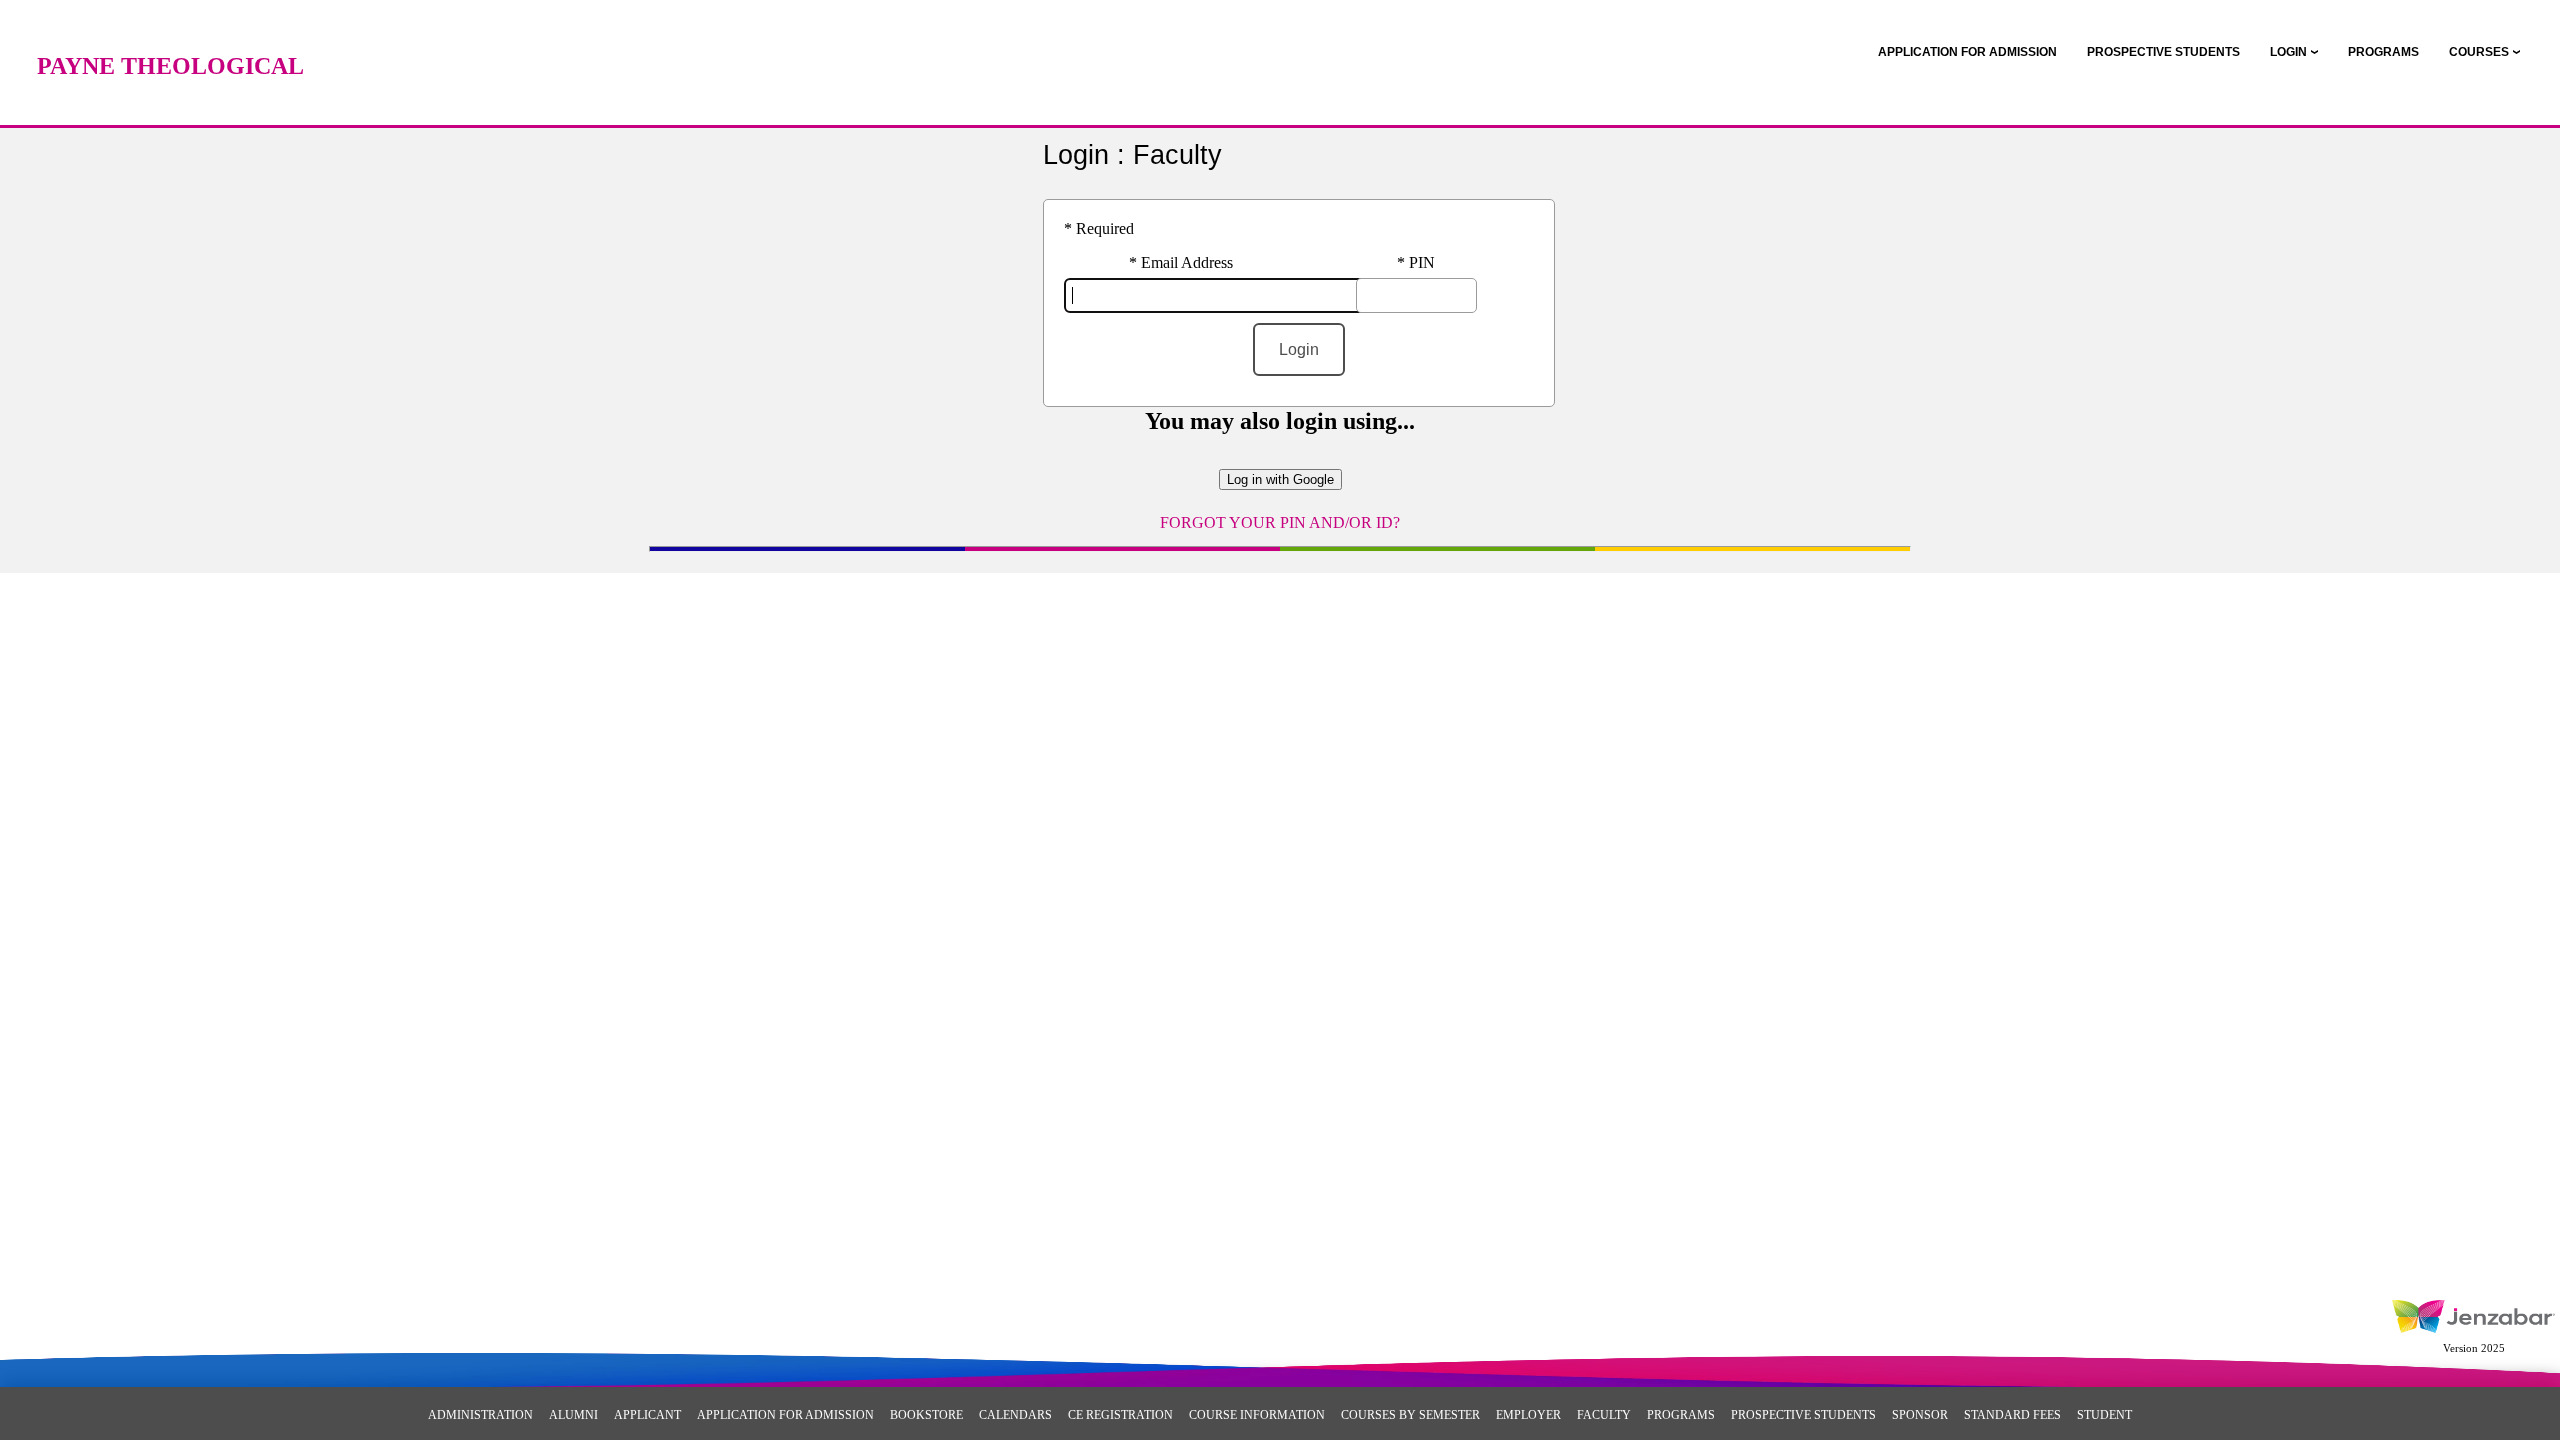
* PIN (1416, 262)
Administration (480, 1415)
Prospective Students (1803, 1415)
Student (2104, 1415)
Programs (1681, 1415)
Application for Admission (785, 1415)
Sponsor (1920, 1415)
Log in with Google (1280, 479)
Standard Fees (2012, 1415)
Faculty (1604, 1415)
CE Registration (1120, 1415)
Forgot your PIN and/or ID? (1280, 522)
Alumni (573, 1415)
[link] (1967, 52)
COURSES (2479, 52)
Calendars (1015, 1415)
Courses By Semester (1410, 1415)
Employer (1528, 1415)
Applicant (647, 1415)
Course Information (1257, 1415)
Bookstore (926, 1415)
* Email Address (1181, 262)
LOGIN (2288, 52)
